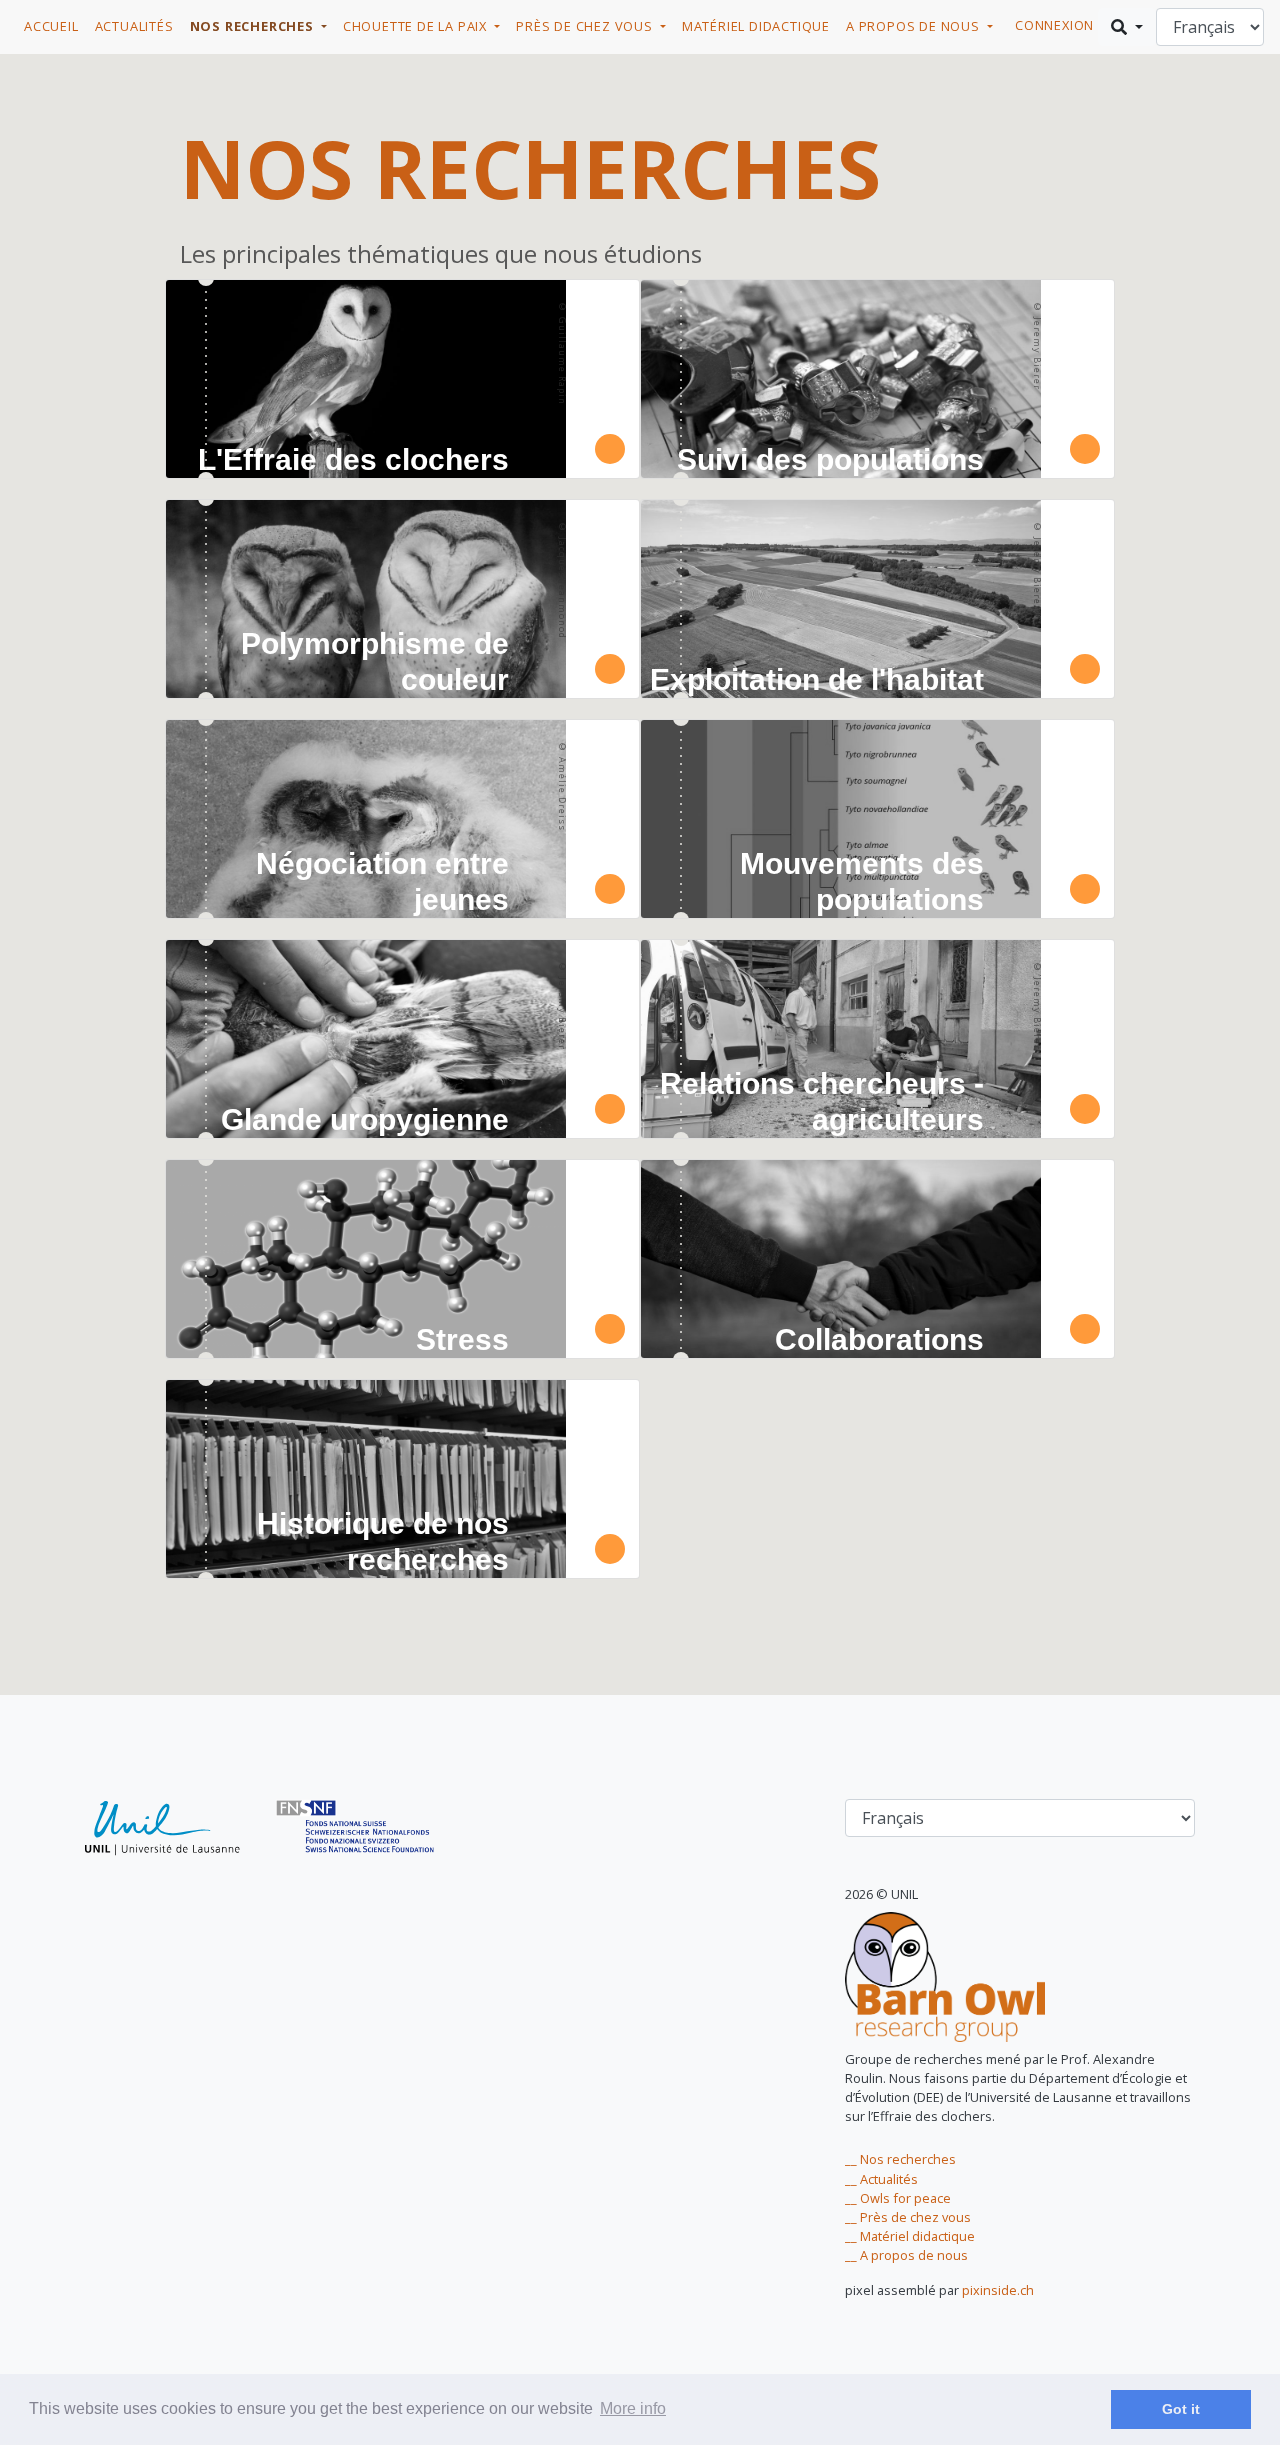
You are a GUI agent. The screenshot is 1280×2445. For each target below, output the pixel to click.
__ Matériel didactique (910, 2236)
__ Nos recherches (900, 2159)
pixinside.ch (998, 2290)
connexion (1054, 25)
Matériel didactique (756, 26)
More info (633, 2408)
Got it (1181, 2409)
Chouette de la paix (417, 26)
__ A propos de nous (906, 2255)
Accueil (51, 26)
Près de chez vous (586, 26)
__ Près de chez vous (908, 2217)
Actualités (134, 26)
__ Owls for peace (898, 2198)
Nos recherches (254, 26)
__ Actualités (881, 2179)
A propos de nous (915, 26)
